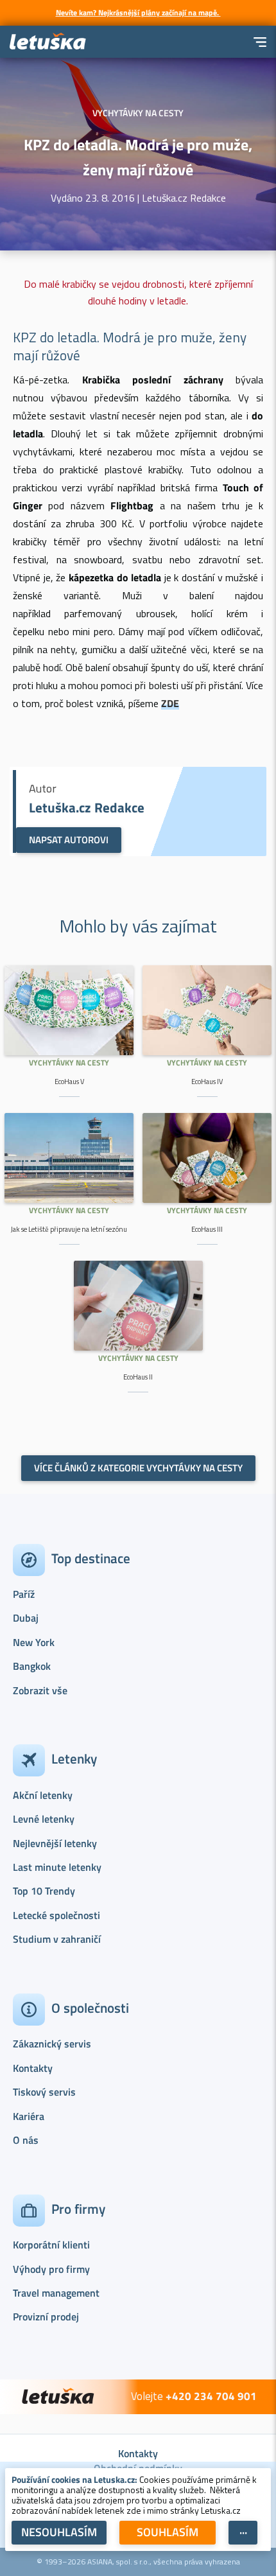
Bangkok (32, 1666)
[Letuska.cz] (48, 42)
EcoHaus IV (207, 1082)
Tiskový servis (44, 2092)
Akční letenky (43, 1795)
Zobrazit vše (40, 1690)
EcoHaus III (207, 1229)
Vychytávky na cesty (69, 1063)
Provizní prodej (46, 2317)
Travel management (56, 2293)
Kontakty (33, 2068)
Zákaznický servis (52, 2044)
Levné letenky (44, 1819)
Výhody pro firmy (51, 2269)
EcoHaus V (69, 1082)
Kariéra (29, 2116)
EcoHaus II (138, 1377)
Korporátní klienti (51, 2245)
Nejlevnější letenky (55, 1843)
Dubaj (26, 1618)
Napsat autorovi (69, 840)
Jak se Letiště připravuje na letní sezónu (69, 1229)
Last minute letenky (57, 1867)
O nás (26, 2140)
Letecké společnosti (56, 1915)
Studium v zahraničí (57, 1939)
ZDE (170, 703)
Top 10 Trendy (44, 1891)
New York (34, 1642)
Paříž (24, 1594)
